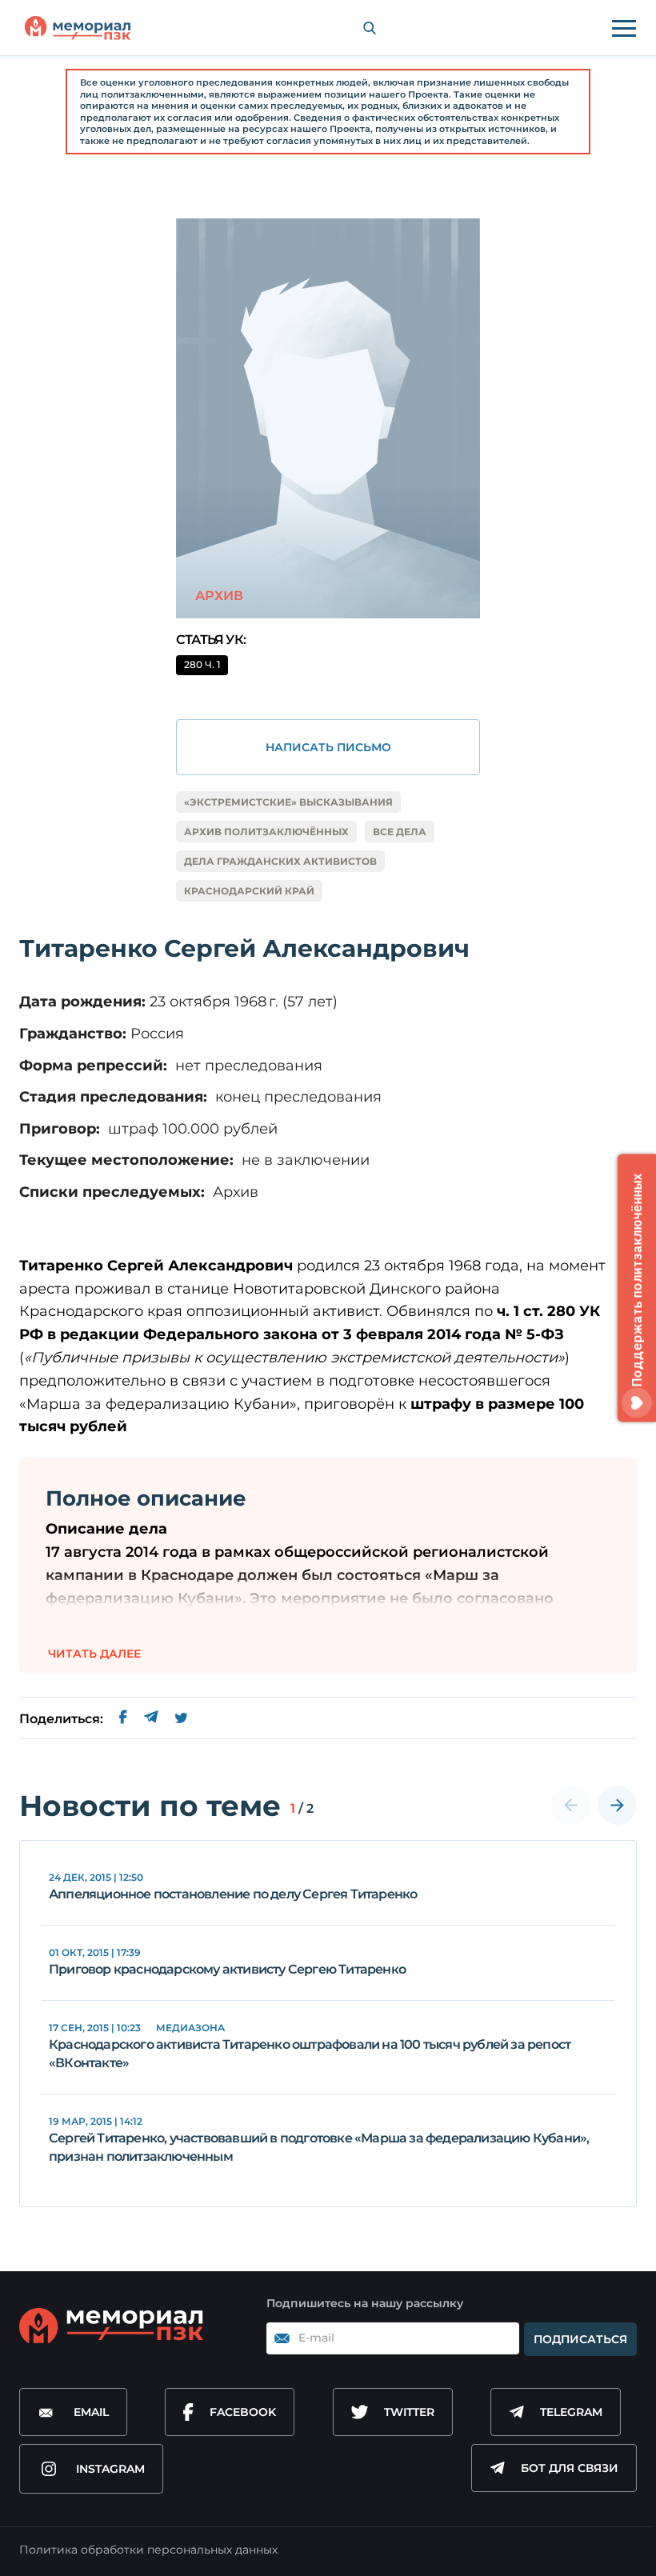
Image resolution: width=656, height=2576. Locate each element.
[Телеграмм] (151, 1719)
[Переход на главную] (78, 28)
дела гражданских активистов (280, 861)
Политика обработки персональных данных (148, 2550)
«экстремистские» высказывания (288, 802)
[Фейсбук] (123, 1719)
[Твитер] (181, 1719)
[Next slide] (617, 1805)
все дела (400, 832)
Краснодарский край (249, 891)
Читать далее (94, 1654)
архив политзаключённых (266, 832)
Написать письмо (328, 747)
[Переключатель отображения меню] (624, 28)
